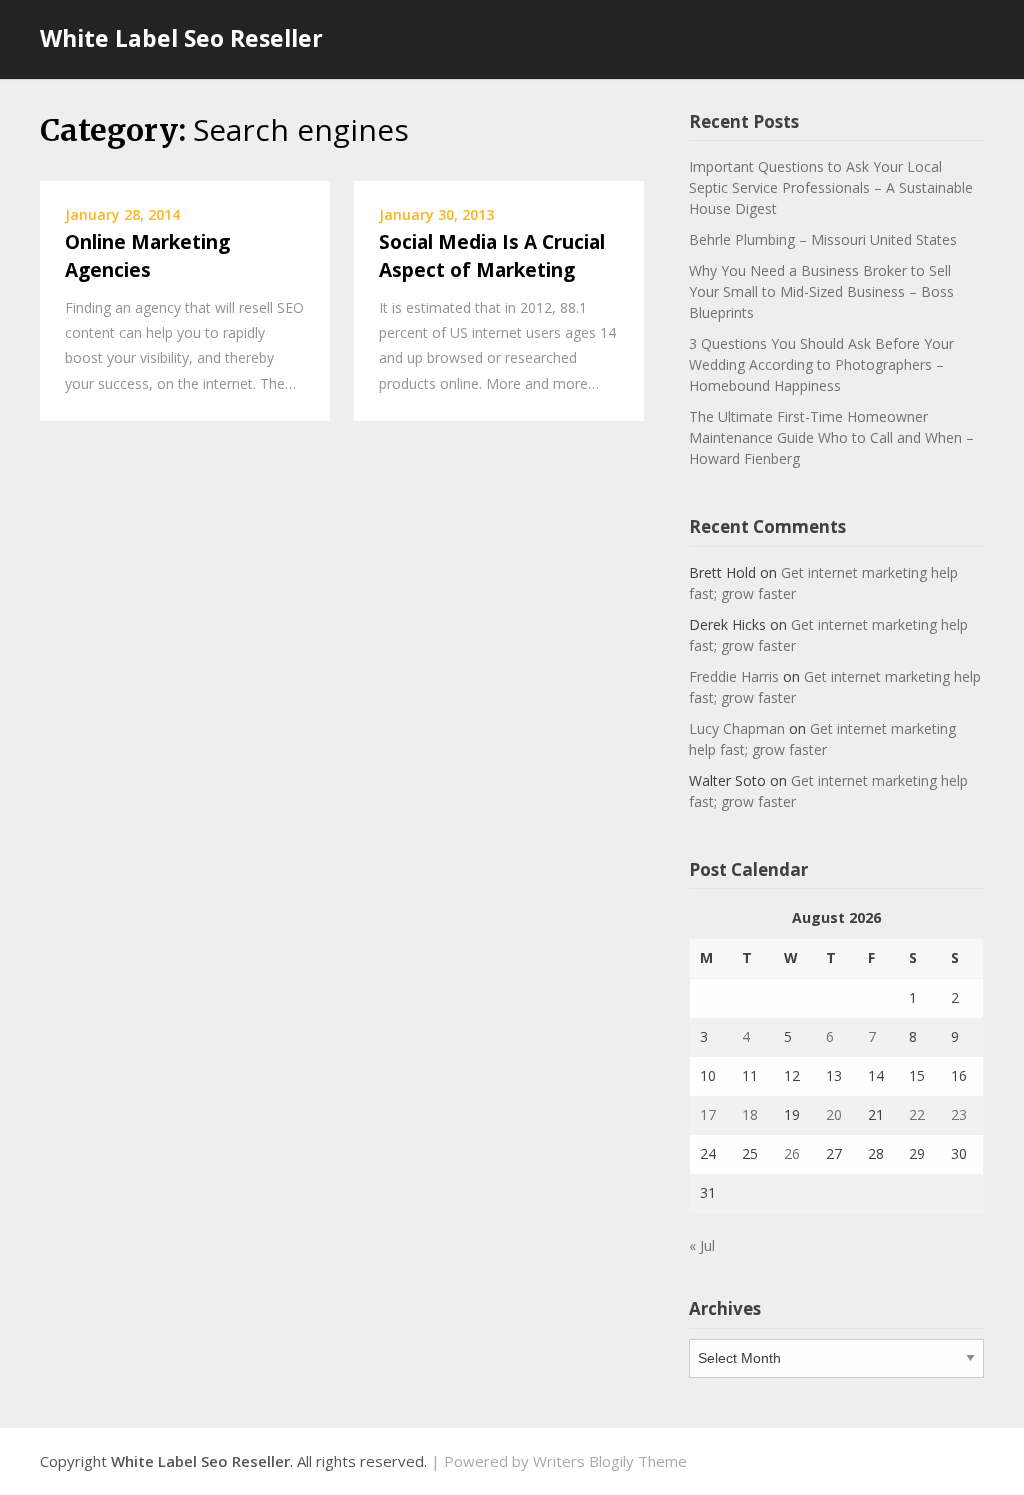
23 (959, 1114)
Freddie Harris (734, 676)
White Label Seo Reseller (181, 38)
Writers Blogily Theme (610, 1461)
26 (792, 1153)
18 (750, 1114)
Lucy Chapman (737, 728)
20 (834, 1114)
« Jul (702, 1245)
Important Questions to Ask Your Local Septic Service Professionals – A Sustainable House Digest (831, 187)
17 (708, 1114)
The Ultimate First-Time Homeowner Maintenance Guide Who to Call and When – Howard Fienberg (831, 437)
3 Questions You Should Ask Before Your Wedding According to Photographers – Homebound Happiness (821, 364)
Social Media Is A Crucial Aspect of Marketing (492, 256)
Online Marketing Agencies (147, 256)
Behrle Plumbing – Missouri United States (823, 239)
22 (917, 1114)
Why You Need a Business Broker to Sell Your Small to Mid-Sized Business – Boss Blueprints (821, 291)
